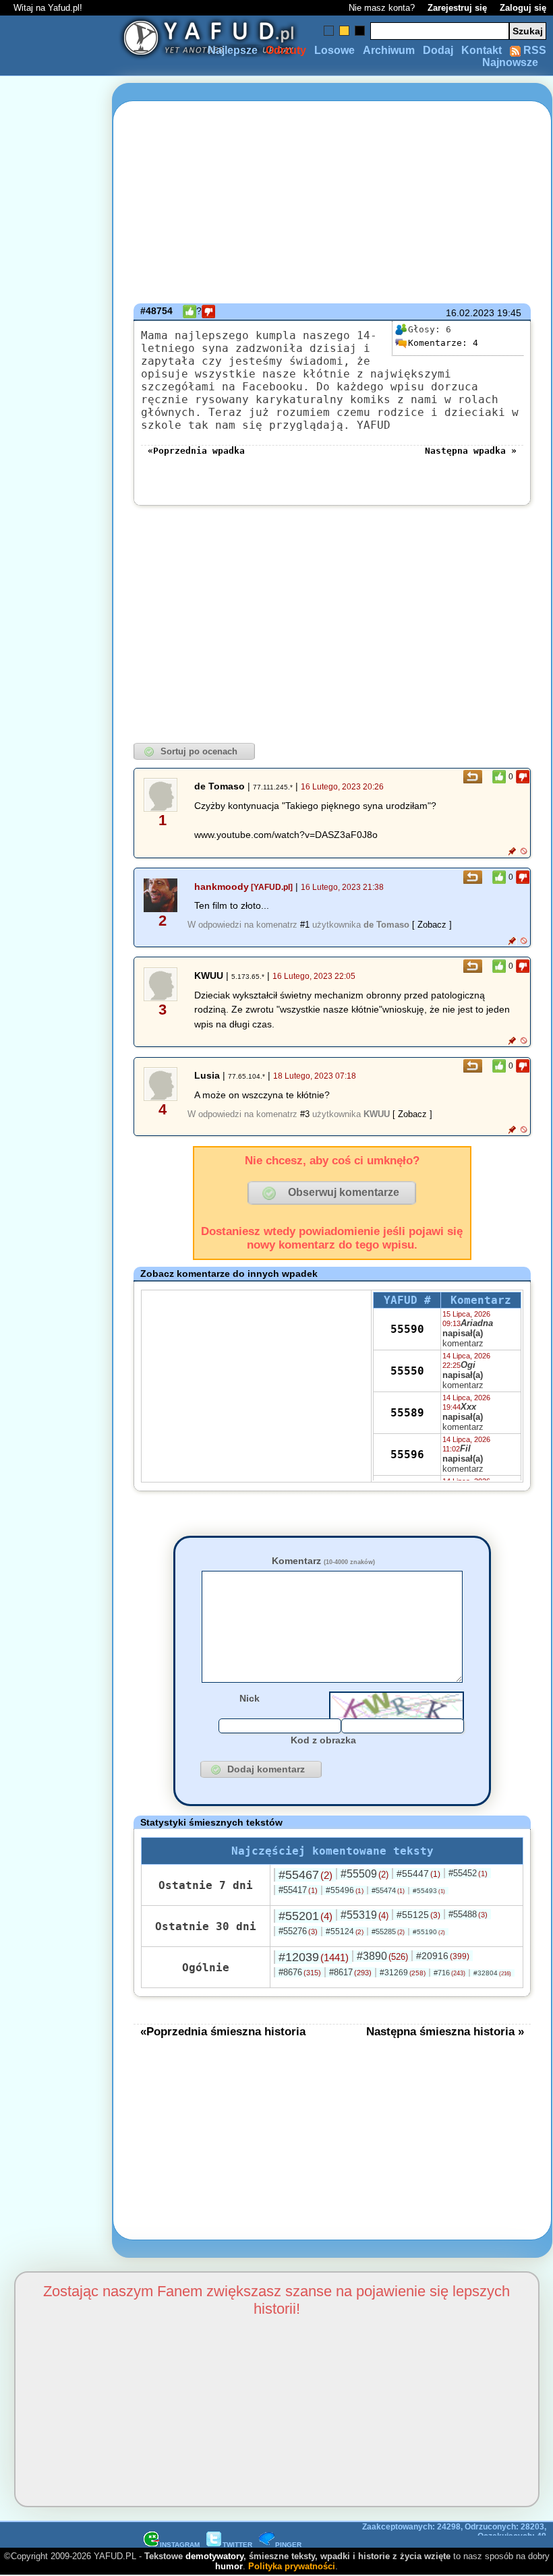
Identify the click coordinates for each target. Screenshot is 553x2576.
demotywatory (214, 2556)
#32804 (492, 1973)
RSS (533, 50)
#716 (449, 1973)
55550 (407, 1371)
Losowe (334, 50)
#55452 (468, 1873)
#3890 (382, 1956)
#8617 (350, 1972)
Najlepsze (233, 50)
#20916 (443, 1956)
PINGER (288, 2545)
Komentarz (323, 1561)
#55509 (365, 1874)
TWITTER (237, 2545)
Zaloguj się (523, 8)
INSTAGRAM (180, 2545)
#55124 (345, 1931)
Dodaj (438, 50)
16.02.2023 (470, 313)
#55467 (305, 1875)
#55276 (298, 1931)
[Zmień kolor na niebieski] (329, 31)
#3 (305, 1114)
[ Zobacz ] (432, 925)
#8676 (300, 1972)
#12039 (314, 1957)
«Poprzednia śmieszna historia (223, 2031)
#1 (305, 925)
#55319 (365, 1915)
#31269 (403, 1973)
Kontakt (482, 50)
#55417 (298, 1890)
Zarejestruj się (457, 8)
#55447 (418, 1874)
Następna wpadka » (471, 451)
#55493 (429, 1891)
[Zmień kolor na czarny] (360, 31)
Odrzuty (286, 50)
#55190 (429, 1932)
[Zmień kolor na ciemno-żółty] (344, 31)
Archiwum (389, 50)
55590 (407, 1329)
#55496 (345, 1890)
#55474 (388, 1890)
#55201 (305, 1916)
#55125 (418, 1915)
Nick (250, 1698)
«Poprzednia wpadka (196, 451)
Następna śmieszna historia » (445, 2031)
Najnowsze (510, 62)
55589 (407, 1413)
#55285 (388, 1931)
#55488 (468, 1914)
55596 (407, 1455)
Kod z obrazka (323, 1740)
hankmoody (222, 887)
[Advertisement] (59, 1288)
